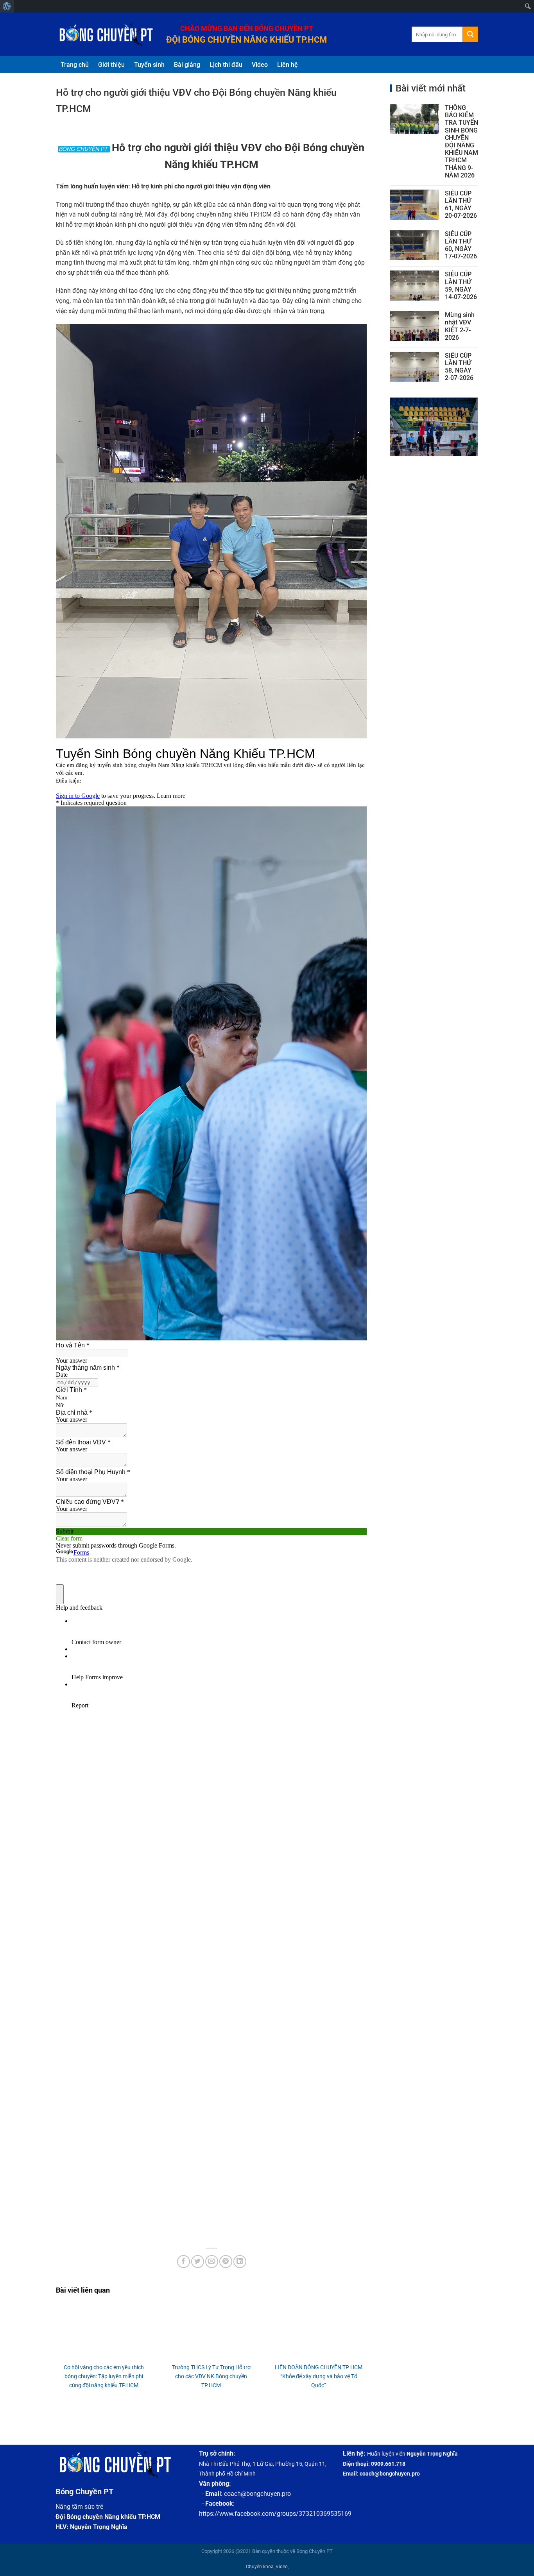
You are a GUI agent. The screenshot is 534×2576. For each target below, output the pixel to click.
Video (260, 65)
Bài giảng (187, 65)
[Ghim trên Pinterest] (226, 2262)
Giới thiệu (111, 65)
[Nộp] (470, 34)
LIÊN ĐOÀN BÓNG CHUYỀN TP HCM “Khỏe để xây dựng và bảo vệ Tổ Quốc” (319, 2376)
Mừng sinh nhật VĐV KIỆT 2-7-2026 (460, 326)
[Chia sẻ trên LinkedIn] (240, 2262)
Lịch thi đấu (226, 65)
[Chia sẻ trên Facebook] (184, 2262)
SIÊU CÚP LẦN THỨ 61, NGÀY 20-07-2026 (461, 205)
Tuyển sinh (149, 65)
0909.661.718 (388, 2464)
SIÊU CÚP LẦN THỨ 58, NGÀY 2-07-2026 (459, 367)
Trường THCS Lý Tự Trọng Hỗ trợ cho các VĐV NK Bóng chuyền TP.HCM (211, 2376)
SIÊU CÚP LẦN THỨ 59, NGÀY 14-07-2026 (461, 286)
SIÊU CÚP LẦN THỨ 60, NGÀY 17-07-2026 (461, 245)
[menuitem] (7, 6)
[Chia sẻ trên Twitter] (198, 2262)
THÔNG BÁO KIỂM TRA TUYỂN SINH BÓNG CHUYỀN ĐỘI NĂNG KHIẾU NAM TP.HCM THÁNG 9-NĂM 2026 (461, 142)
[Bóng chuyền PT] (105, 35)
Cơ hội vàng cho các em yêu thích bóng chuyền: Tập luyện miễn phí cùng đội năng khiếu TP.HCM (104, 2376)
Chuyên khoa (260, 2567)
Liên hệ (288, 65)
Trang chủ (75, 65)
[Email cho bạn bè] (212, 2262)
